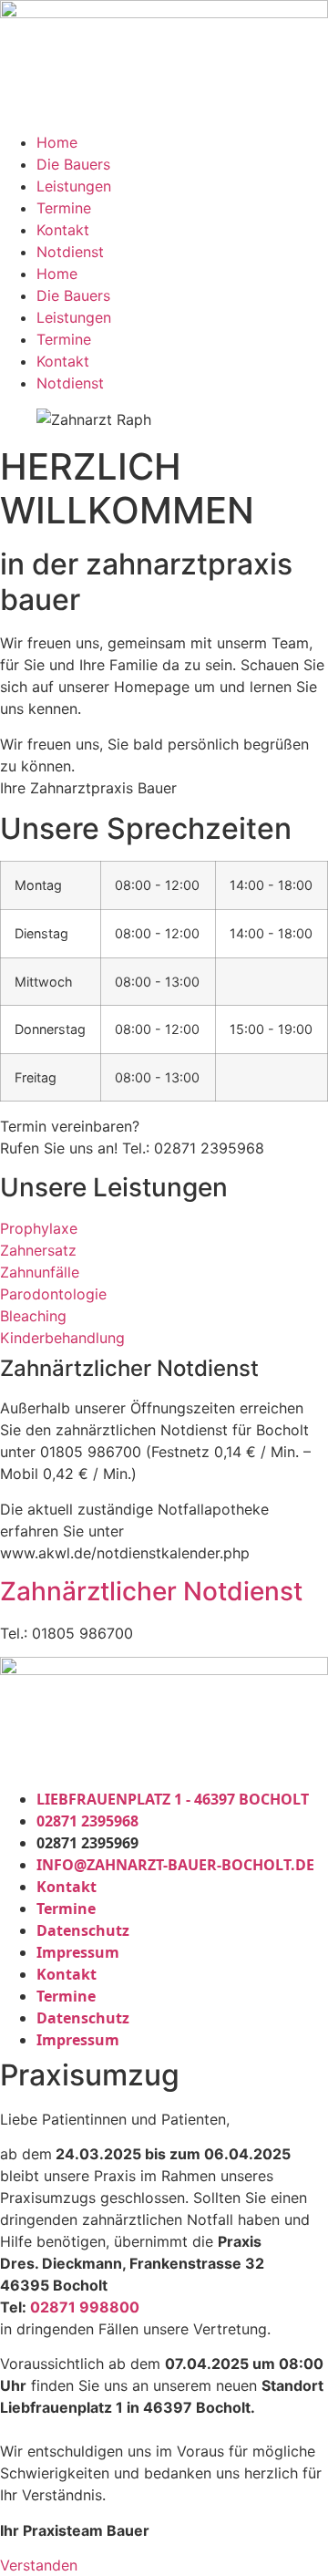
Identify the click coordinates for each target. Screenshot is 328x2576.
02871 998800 (85, 2307)
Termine (64, 208)
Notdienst (70, 252)
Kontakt (63, 230)
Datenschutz (83, 1930)
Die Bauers (73, 164)
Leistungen (74, 186)
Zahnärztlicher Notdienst (151, 1591)
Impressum (78, 1952)
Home (57, 142)
